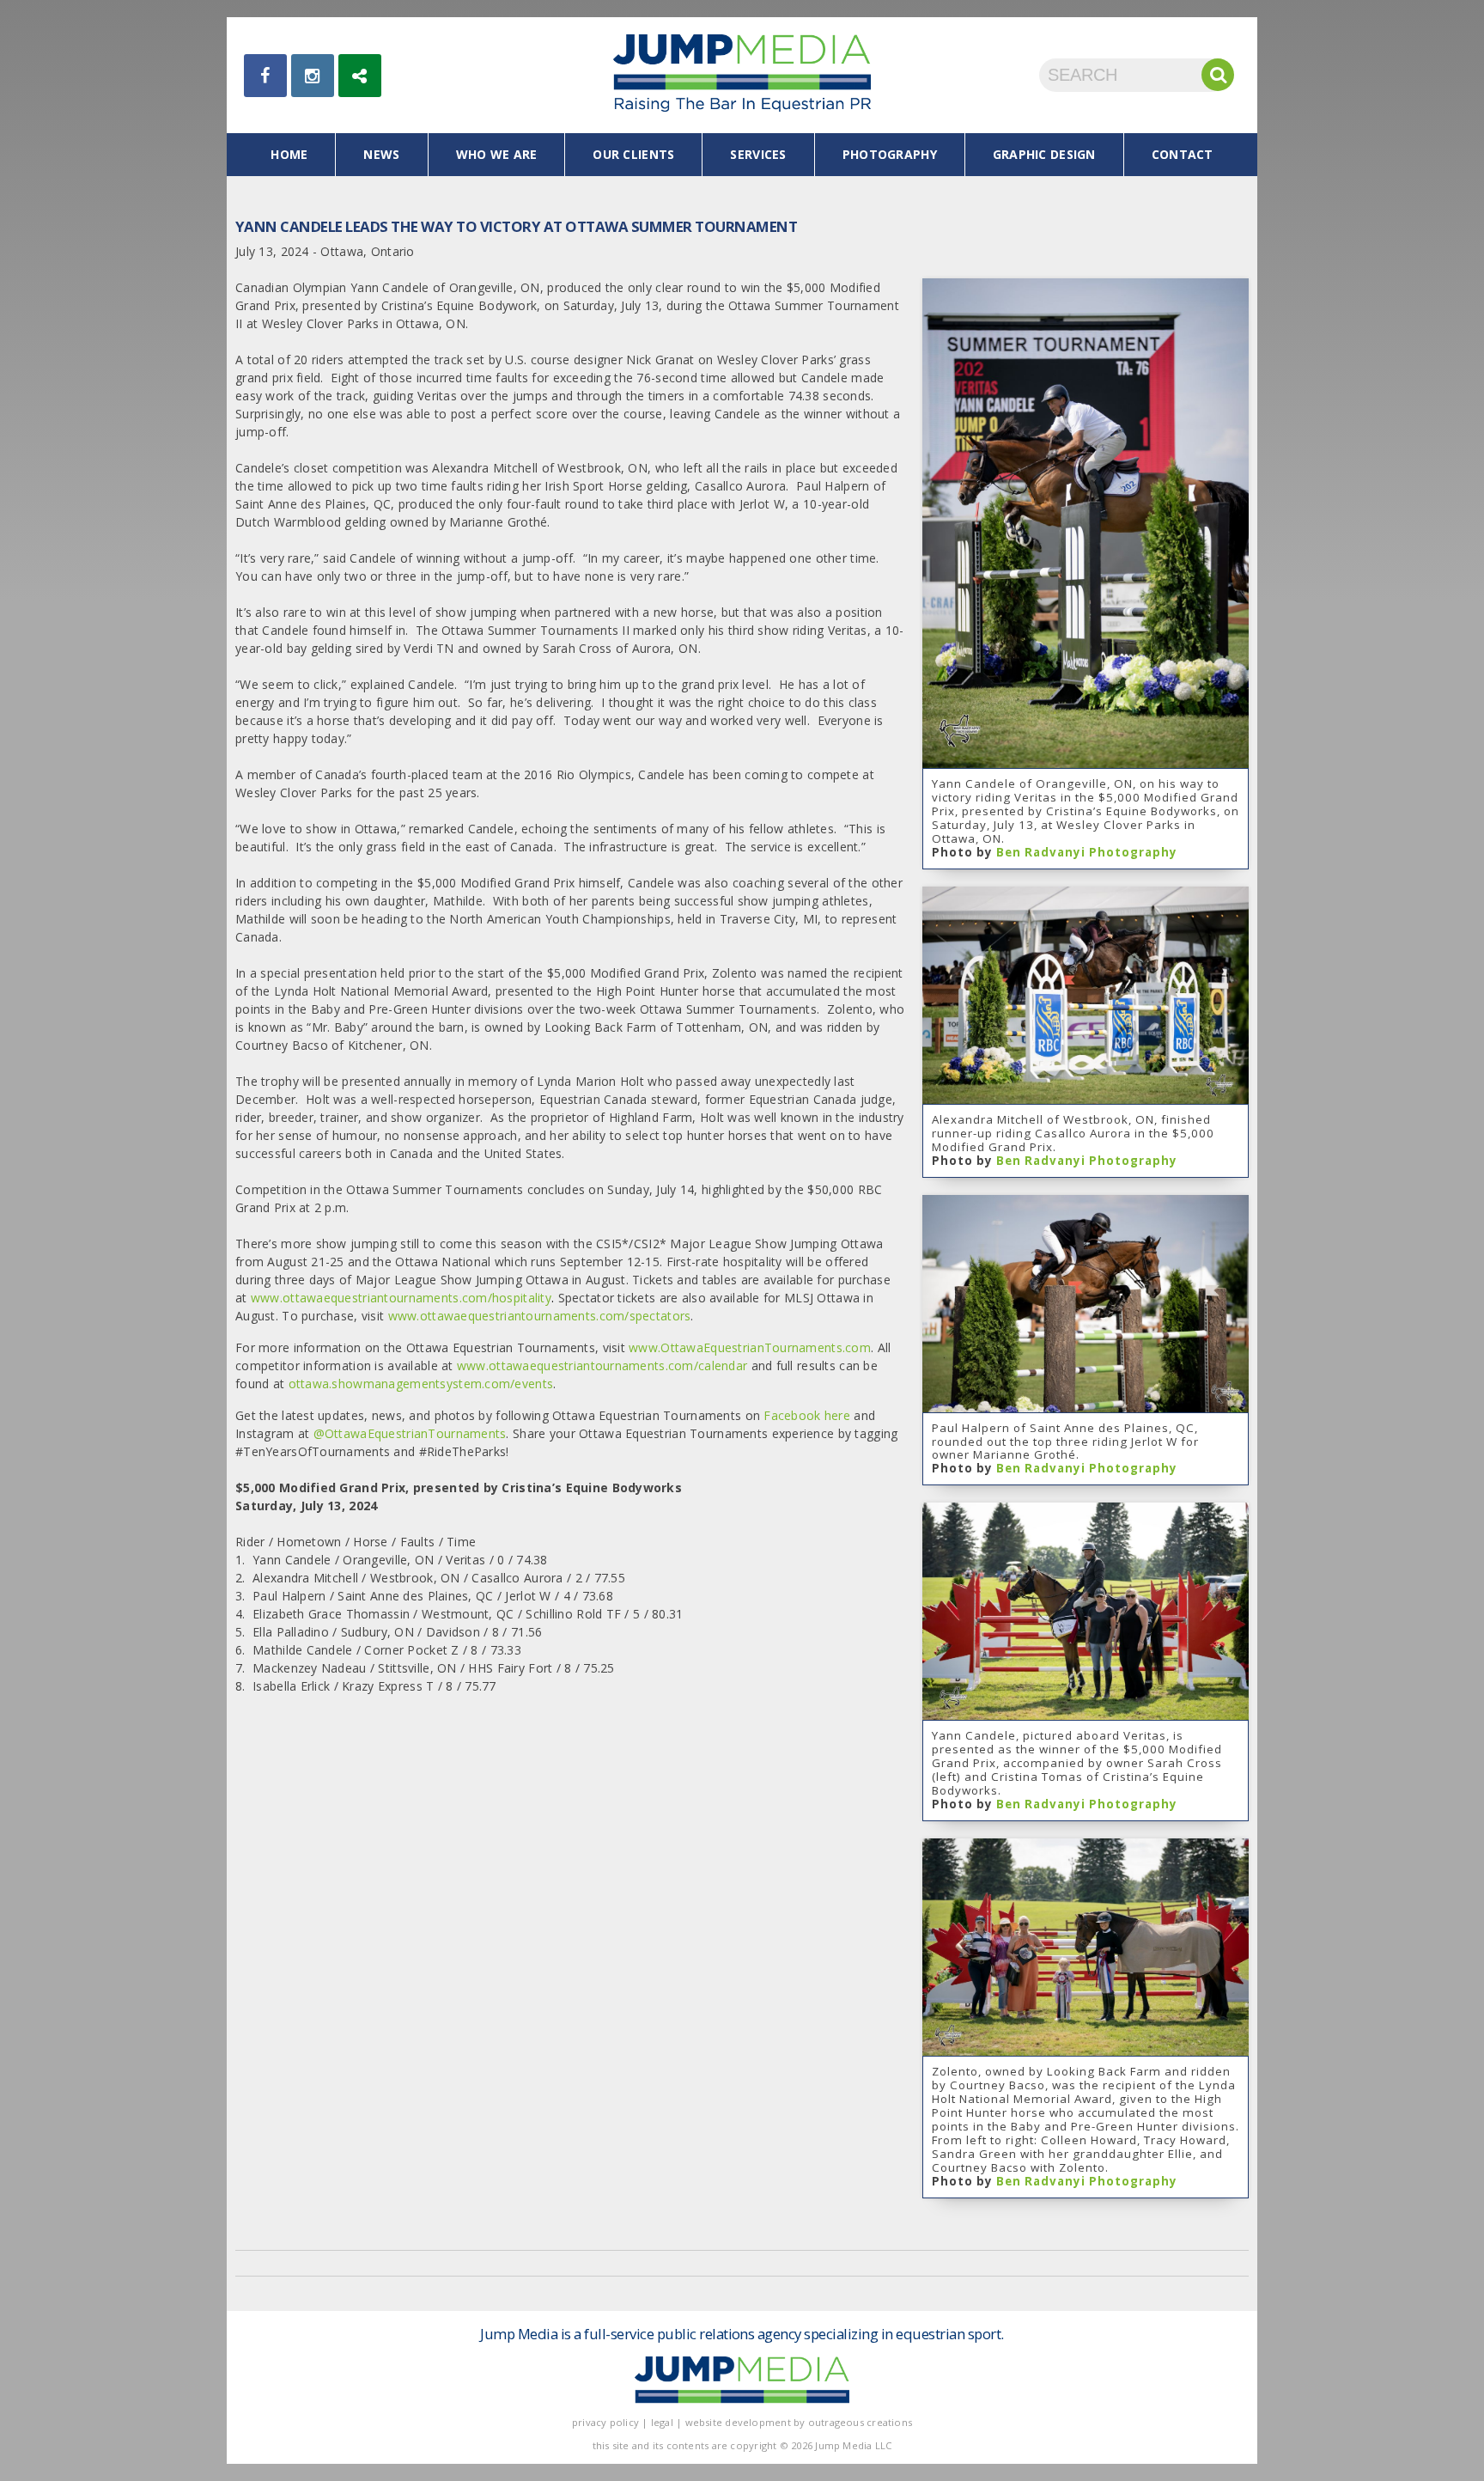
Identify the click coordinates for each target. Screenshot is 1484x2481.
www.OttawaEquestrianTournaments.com (750, 1347)
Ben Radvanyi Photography (1087, 852)
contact (1183, 154)
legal (662, 2422)
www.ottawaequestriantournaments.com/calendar (602, 1365)
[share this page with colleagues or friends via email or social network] (360, 76)
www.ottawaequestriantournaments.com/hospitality (401, 1298)
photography (890, 154)
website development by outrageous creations (799, 2422)
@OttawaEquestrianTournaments (410, 1433)
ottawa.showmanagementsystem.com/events (421, 1384)
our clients (633, 154)
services (758, 154)
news (381, 154)
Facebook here (807, 1415)
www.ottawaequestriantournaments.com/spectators (540, 1316)
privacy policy (605, 2422)
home (289, 154)
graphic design (1044, 154)
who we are (497, 154)
